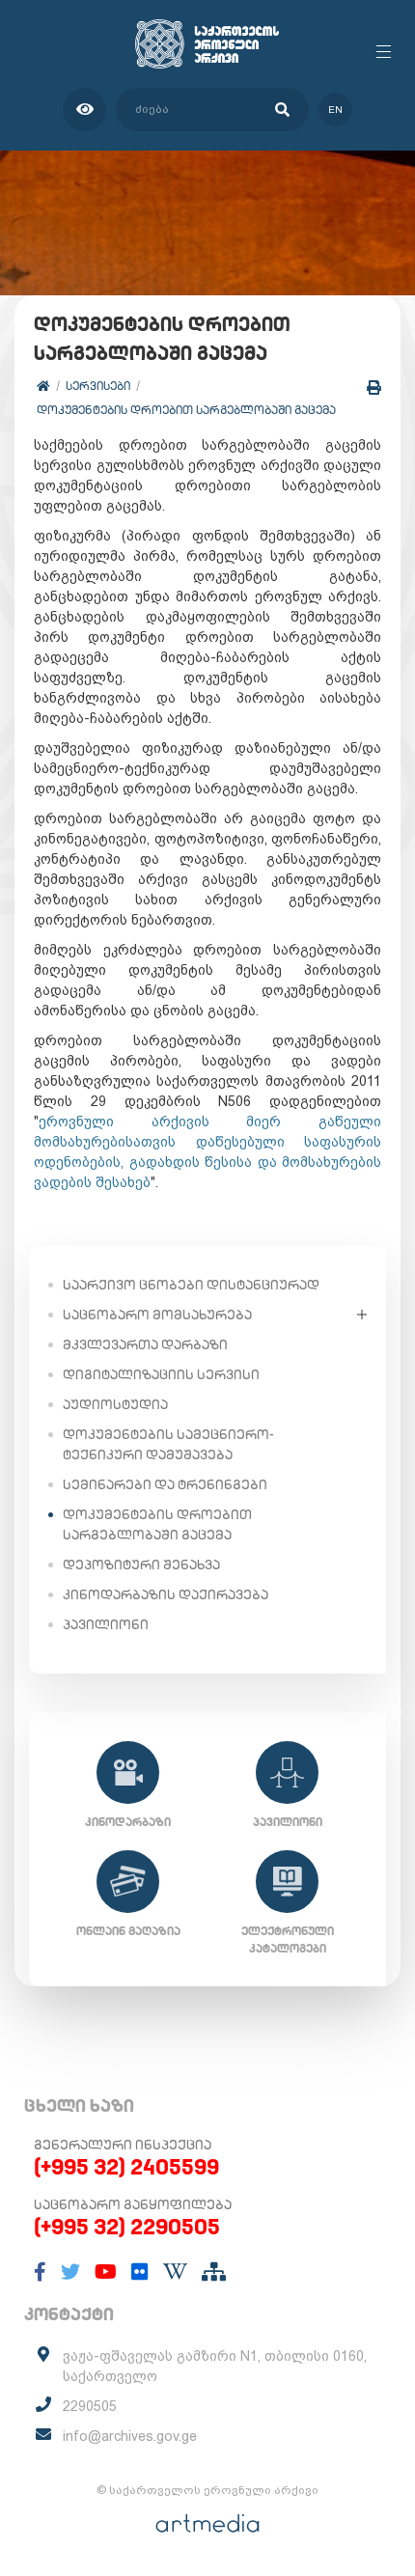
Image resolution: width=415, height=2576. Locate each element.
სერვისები (98, 386)
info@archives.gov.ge (130, 2436)
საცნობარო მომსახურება (157, 1315)
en (335, 110)
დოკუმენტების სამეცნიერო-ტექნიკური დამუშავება (168, 1444)
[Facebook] (40, 2272)
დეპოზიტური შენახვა (141, 1565)
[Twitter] (70, 2272)
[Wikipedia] (175, 2272)
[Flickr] (140, 2272)
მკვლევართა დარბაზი (145, 1344)
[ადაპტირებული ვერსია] (84, 110)
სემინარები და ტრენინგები (165, 1484)
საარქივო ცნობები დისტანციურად (191, 1285)
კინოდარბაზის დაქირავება (166, 1594)
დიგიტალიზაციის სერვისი (161, 1374)
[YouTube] (106, 2272)
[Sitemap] (214, 2272)
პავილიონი (106, 1624)
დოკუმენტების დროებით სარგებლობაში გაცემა (186, 410)
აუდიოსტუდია (115, 1404)
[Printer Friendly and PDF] (374, 388)
